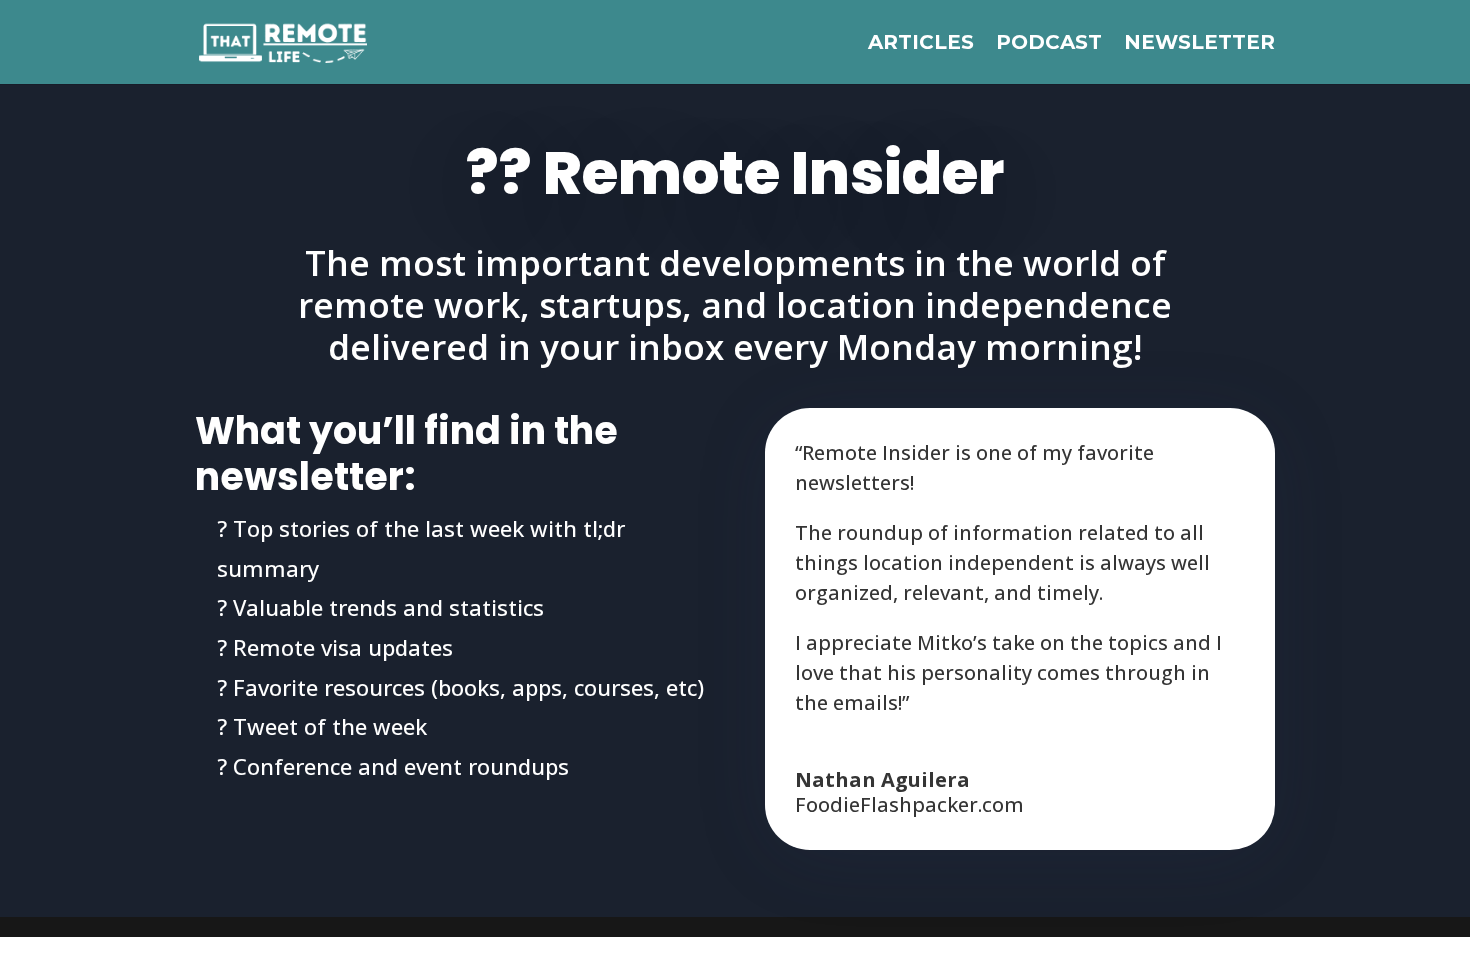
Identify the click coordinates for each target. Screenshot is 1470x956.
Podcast (1049, 44)
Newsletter (1199, 44)
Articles (921, 44)
